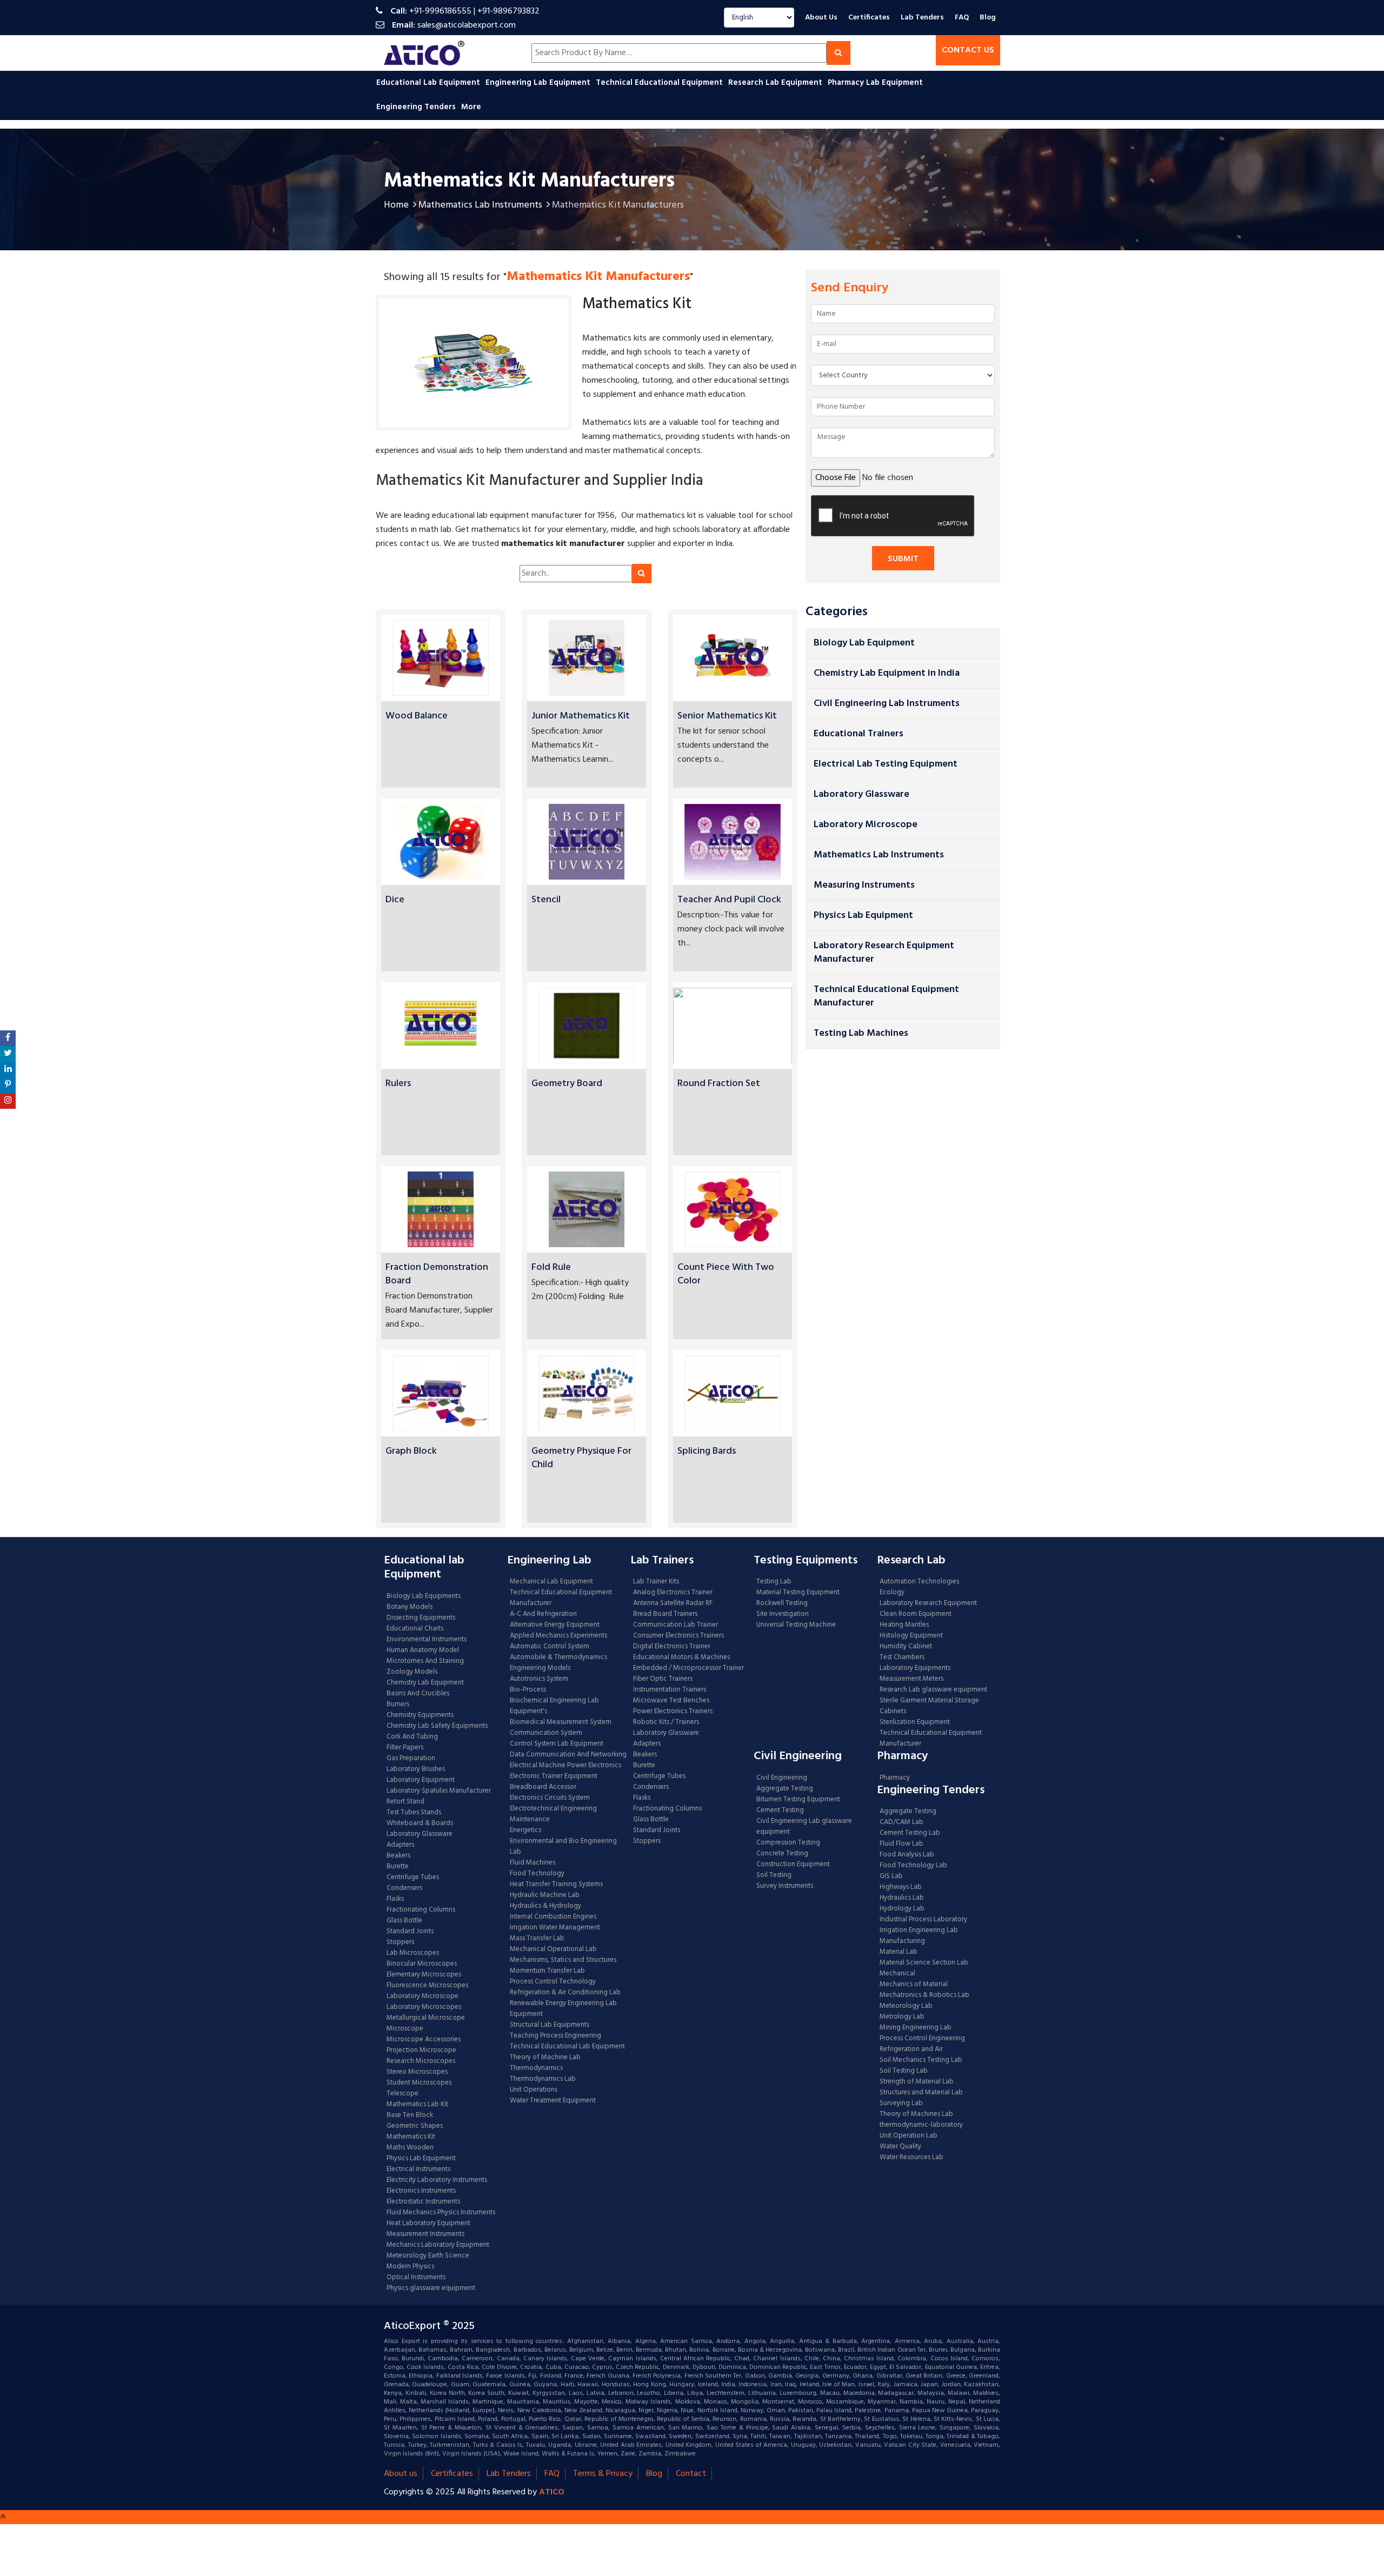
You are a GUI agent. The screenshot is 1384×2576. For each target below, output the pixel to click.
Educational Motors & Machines (681, 1658)
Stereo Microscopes (417, 2072)
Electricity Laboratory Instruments (437, 2180)
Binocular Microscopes (422, 1964)
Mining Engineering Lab (916, 2028)
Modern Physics (410, 2267)
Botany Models (410, 1607)
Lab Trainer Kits (656, 1582)
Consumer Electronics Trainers (678, 1636)
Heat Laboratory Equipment (428, 2224)
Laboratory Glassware (861, 794)
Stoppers (400, 1942)
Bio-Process (528, 1690)
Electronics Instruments (421, 2191)
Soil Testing (774, 1875)
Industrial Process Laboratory (923, 1920)
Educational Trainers (859, 734)
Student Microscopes (419, 2083)
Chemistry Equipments (420, 1715)
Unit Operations (534, 2090)
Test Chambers (902, 1658)
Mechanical (897, 1974)
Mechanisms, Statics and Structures (563, 1960)
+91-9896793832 (508, 11)
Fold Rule (551, 1267)
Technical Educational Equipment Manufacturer (886, 996)
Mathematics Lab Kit (417, 2105)
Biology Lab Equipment (864, 643)
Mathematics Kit (411, 2137)
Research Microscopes (421, 2061)
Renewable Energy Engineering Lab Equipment (563, 2009)
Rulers (398, 1084)
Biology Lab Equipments (424, 1596)
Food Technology (537, 1874)
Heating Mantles (904, 1625)
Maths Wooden (410, 2148)
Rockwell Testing (782, 1603)
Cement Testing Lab (910, 1833)
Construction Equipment (793, 1865)
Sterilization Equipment (915, 1722)
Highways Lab (901, 1887)
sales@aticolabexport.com (467, 25)
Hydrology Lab (902, 1909)
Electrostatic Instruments (423, 2202)
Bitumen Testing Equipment (798, 1800)
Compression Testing (788, 1843)
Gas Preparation (411, 1759)
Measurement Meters (911, 1679)
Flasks (395, 1899)
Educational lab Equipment (429, 83)
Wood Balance (417, 716)
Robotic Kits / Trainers (666, 1722)
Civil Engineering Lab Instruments (887, 704)
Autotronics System (539, 1679)
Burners (398, 1705)
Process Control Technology (553, 1982)
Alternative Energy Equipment (555, 1625)
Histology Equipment (911, 1636)
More (471, 107)
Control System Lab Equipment (557, 1744)
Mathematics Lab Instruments (480, 205)
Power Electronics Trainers (673, 1712)
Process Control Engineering (922, 2039)
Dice (395, 900)
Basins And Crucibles (418, 1694)
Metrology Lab (902, 2017)
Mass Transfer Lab (537, 1939)
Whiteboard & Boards (420, 1823)
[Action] (8, 1038)
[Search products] (839, 53)
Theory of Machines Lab (916, 2114)
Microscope (405, 2029)
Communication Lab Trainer (676, 1625)
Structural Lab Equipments (550, 2025)
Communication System (546, 1733)
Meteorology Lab (906, 2006)
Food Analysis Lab (907, 1855)
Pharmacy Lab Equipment (876, 83)
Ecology (892, 1593)
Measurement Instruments (425, 2234)
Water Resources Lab (911, 2158)
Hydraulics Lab (902, 1898)
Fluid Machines (533, 1863)
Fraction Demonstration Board (437, 1274)
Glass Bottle (404, 1921)
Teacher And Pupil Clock (729, 900)
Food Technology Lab (913, 1866)
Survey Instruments (785, 1886)
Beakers (398, 1856)
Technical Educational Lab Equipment (567, 2047)
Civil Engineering (782, 1778)
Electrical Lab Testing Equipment (886, 764)
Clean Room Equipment (916, 1614)
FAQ (962, 18)
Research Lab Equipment (776, 83)
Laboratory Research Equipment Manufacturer (884, 953)
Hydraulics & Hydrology (545, 1906)
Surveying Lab (901, 2104)
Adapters (400, 1845)
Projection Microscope (421, 2051)
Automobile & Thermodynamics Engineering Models (558, 1663)
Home (397, 205)
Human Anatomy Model (423, 1650)
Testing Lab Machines (861, 1033)
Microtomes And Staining (425, 1661)
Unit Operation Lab (909, 2136)
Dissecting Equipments (421, 1618)
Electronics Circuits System (550, 1798)
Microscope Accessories (424, 2040)
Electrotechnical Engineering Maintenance (553, 1814)
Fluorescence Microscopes (427, 1986)
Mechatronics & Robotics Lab (924, 1995)
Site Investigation (783, 1614)
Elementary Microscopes (424, 1975)
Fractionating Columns (421, 1910)
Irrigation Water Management (555, 1928)
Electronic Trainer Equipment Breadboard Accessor (554, 1782)
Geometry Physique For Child (581, 1458)
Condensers (404, 1888)
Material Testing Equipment (798, 1593)
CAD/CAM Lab (901, 1822)
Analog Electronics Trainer (673, 1593)
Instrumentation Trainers (670, 1690)
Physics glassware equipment (431, 2288)
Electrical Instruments (418, 2169)
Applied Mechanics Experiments (558, 1636)
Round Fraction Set (719, 1084)
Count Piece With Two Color (726, 1274)
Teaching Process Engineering (555, 2036)
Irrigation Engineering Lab (919, 1931)
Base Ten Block (410, 2115)
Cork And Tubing (412, 1737)
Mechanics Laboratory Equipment (438, 2245)
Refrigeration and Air (911, 2049)
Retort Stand (405, 1802)
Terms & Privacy (603, 2474)
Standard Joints (410, 1932)
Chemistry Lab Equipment (425, 1683)
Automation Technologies (919, 1582)
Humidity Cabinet (906, 1647)
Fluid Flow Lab (901, 1844)
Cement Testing (780, 1810)
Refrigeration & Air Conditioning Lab (565, 1993)
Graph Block (411, 1451)
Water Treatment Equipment (553, 2101)
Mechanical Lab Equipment (551, 1582)
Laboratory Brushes (416, 1769)
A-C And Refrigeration (543, 1614)
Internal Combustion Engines (553, 1917)
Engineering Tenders (417, 107)
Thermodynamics (536, 2068)
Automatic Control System (550, 1647)
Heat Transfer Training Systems (556, 1885)
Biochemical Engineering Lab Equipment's (554, 1706)
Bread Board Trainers (665, 1614)
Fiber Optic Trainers (663, 1679)
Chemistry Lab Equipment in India (887, 673)
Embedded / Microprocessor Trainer (688, 1668)
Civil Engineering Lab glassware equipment (804, 1827)
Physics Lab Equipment (863, 916)
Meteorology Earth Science (428, 2256)
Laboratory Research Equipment (928, 1603)
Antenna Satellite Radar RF (673, 1603)
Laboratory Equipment (421, 1780)
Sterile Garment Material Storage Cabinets (929, 1706)
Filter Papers (405, 1748)
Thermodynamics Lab (543, 2079)
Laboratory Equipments (915, 1668)
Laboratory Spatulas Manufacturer (439, 1791)
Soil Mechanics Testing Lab (921, 2060)
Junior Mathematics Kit (581, 716)
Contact (691, 2474)
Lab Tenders (922, 18)
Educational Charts (415, 1629)
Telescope (402, 2094)
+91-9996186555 (440, 11)
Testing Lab (774, 1582)
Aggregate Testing (785, 1789)
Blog (988, 18)
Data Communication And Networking (568, 1755)
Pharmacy (895, 1778)
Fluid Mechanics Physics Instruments (441, 2213)
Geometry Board (567, 1084)
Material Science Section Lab (924, 1963)
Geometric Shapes (415, 2126)
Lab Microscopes (413, 1953)
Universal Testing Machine (796, 1625)
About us (401, 2474)
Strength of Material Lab (917, 2082)
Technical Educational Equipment (660, 83)
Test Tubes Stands (414, 1813)
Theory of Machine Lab (545, 2058)
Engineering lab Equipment (539, 83)
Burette (398, 1867)
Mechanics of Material (914, 1985)
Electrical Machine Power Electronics (565, 1766)
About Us (821, 18)
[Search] (642, 574)
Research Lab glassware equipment (933, 1690)
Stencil (546, 900)
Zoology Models (412, 1672)
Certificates (869, 18)
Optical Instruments (416, 2278)
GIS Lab (891, 1876)
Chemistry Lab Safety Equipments (437, 1726)
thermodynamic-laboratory (921, 2125)
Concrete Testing (782, 1854)
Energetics (525, 1831)
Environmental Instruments (427, 1640)
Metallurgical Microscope (426, 2018)
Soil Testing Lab (904, 2071)
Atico (552, 2492)
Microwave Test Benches (671, 1701)
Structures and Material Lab (921, 2093)
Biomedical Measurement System (561, 1722)
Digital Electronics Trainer (672, 1647)
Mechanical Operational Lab (553, 1949)
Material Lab (899, 1952)
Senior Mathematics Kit (727, 716)
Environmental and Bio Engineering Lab (563, 1847)
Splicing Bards (707, 1451)
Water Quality (900, 2147)
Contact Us (968, 50)
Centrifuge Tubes (413, 1878)
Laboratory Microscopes (425, 2007)
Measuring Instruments (864, 885)
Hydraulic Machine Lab (545, 1895)
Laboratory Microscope (866, 825)
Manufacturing (902, 1941)
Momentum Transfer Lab (547, 1971)
